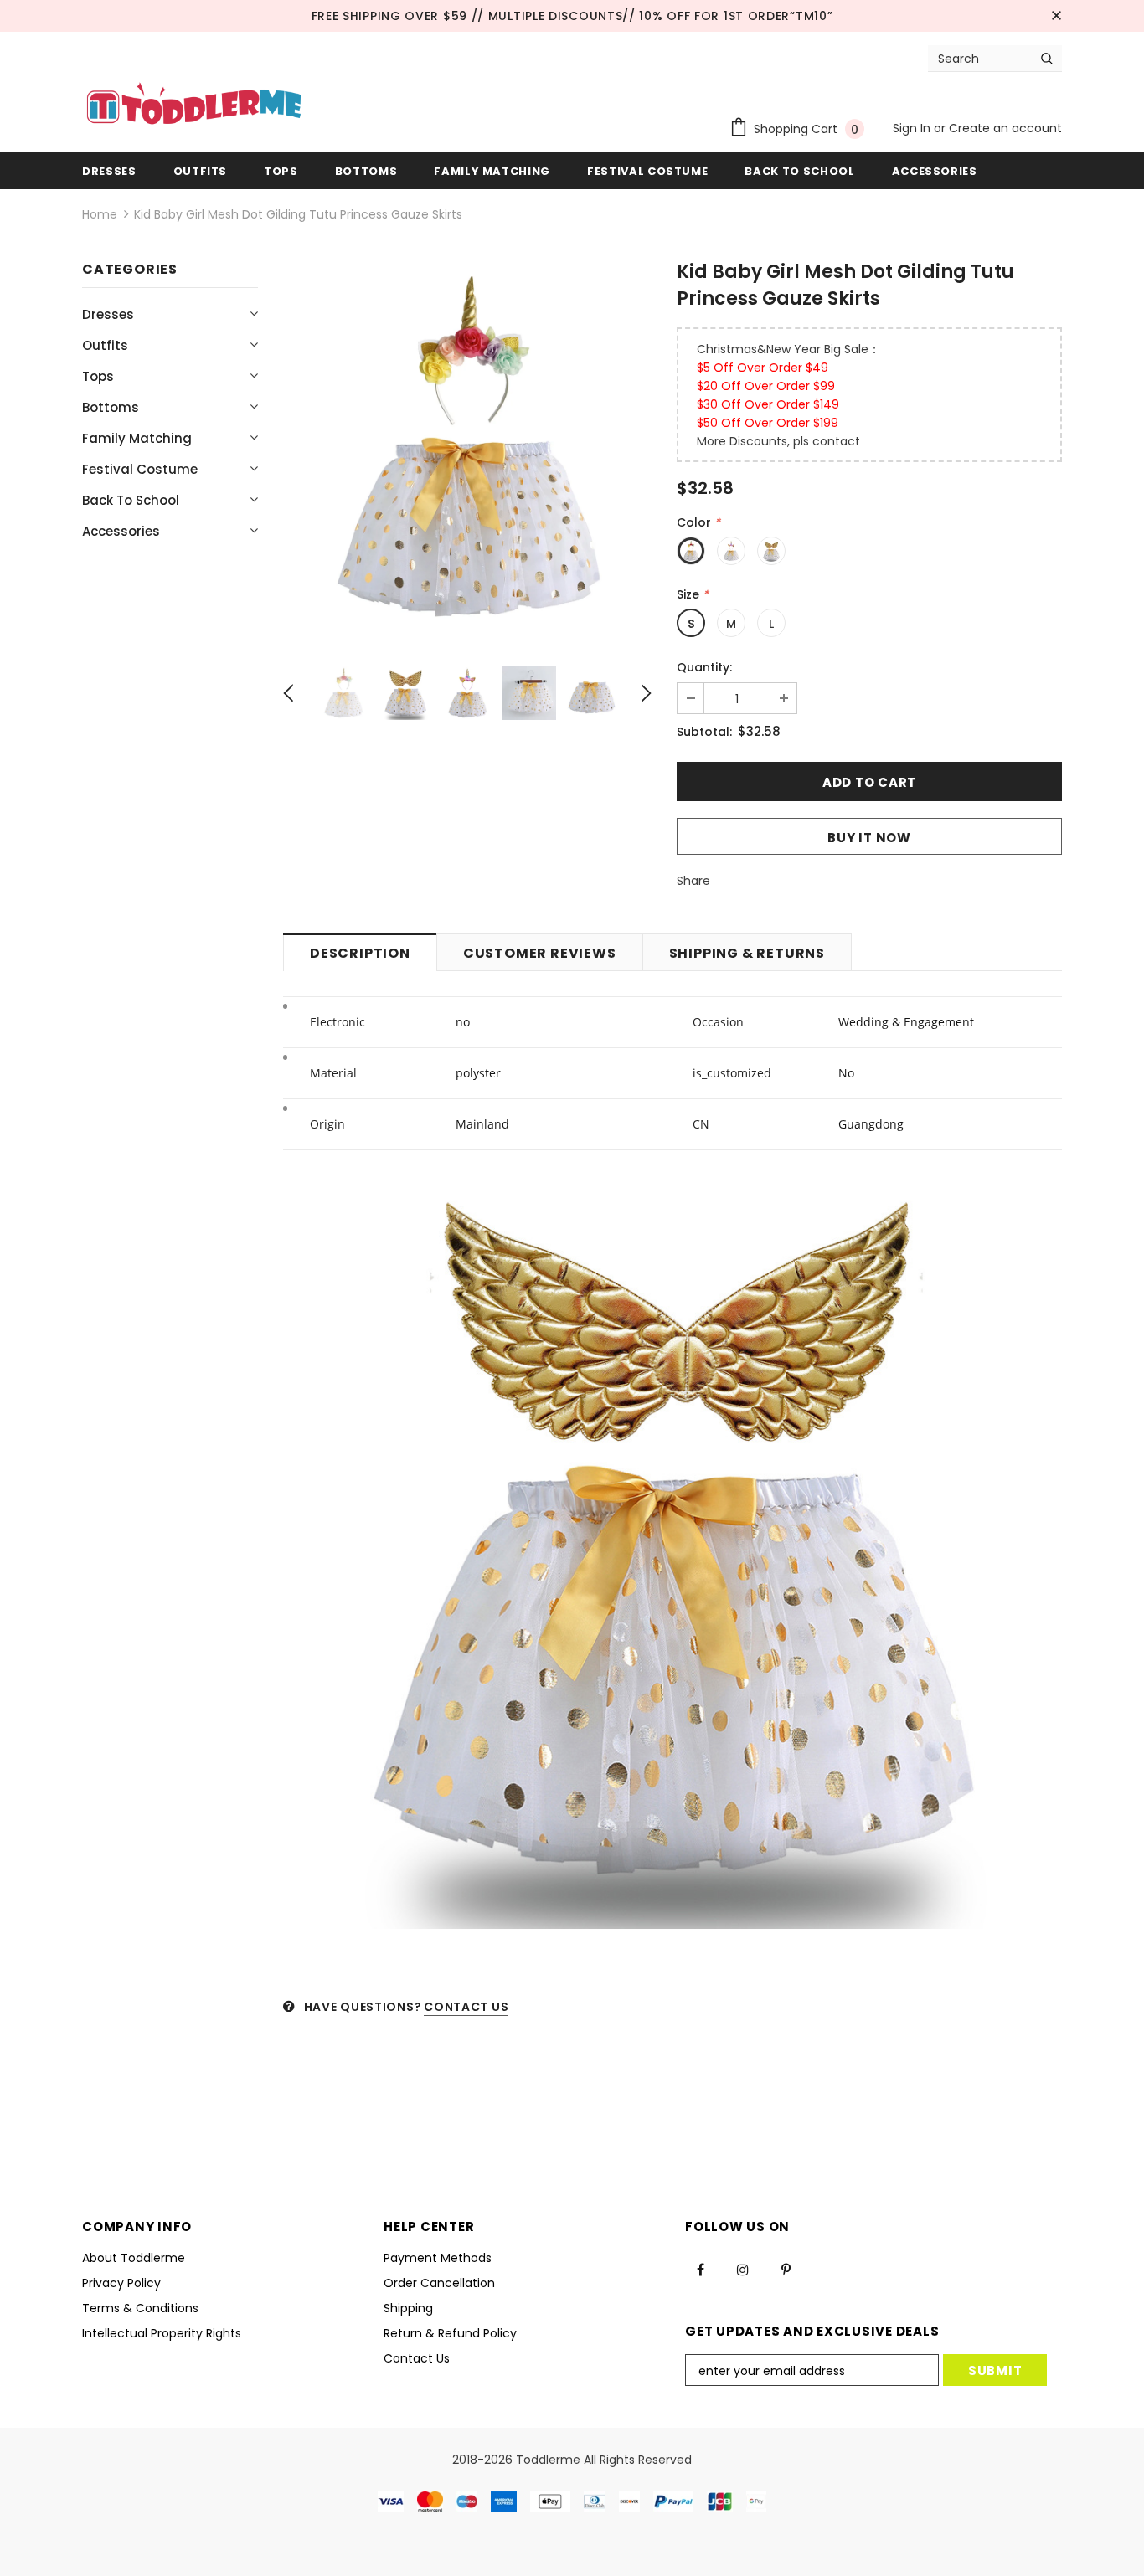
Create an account (1005, 128)
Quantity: (704, 667)
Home (100, 214)
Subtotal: (704, 732)
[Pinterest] (786, 2270)
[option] (467, 449)
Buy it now (869, 838)
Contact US (466, 2007)
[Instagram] (743, 2270)
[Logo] (194, 105)
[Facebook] (700, 2270)
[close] (1056, 16)
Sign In (913, 128)
